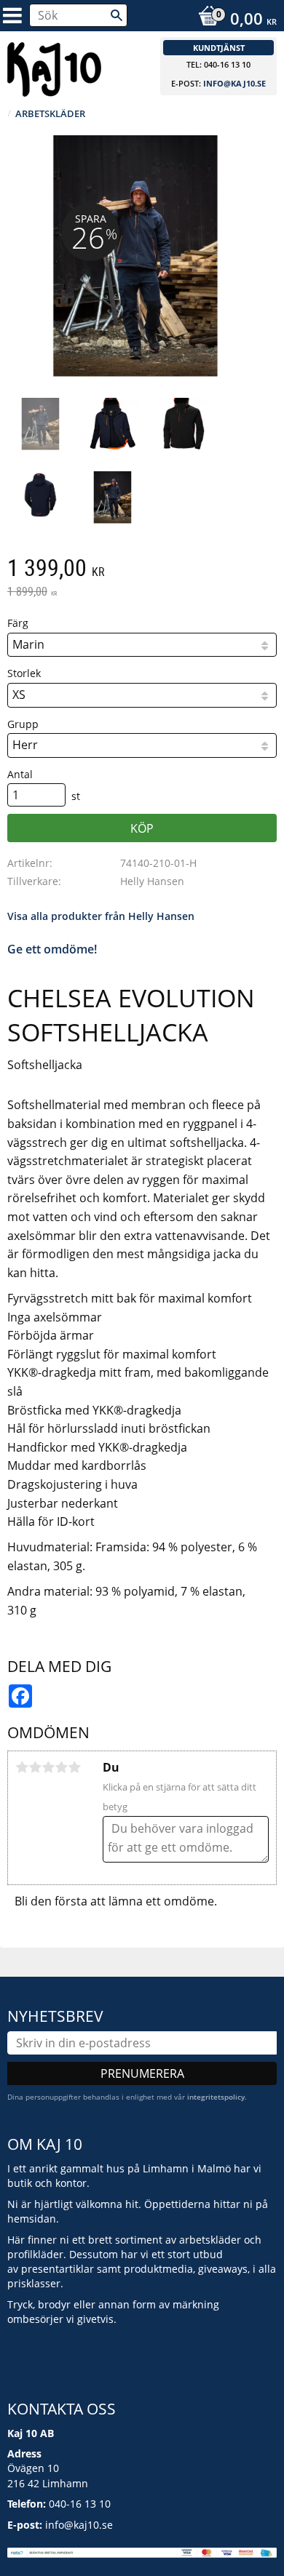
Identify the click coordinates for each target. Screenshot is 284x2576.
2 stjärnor (35, 1767)
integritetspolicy (216, 2097)
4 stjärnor (61, 1767)
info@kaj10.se (234, 83)
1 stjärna (22, 1767)
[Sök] (117, 15)
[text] (142, 569)
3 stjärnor (48, 1767)
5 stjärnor (74, 1767)
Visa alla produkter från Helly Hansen (101, 916)
